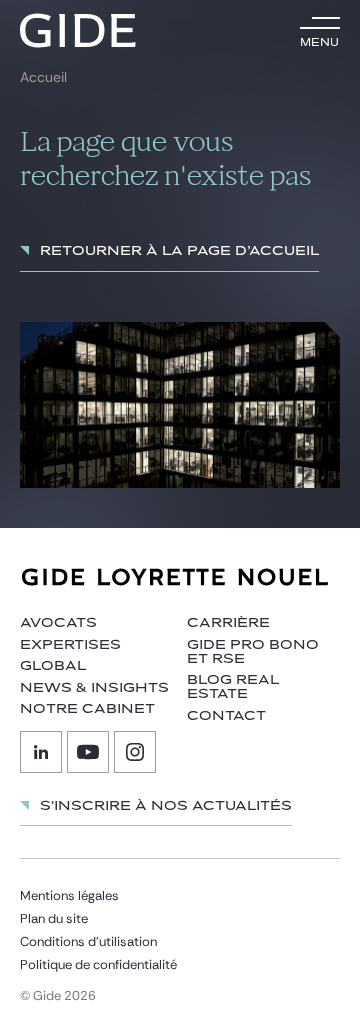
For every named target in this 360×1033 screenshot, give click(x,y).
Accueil (43, 77)
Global (53, 666)
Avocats (58, 623)
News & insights (94, 688)
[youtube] (88, 752)
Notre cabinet (87, 709)
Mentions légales (69, 895)
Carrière (228, 623)
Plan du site (54, 918)
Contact (226, 716)
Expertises (70, 645)
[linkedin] (41, 752)
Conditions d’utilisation (88, 941)
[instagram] (135, 752)
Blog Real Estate (233, 687)
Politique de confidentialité (98, 964)
